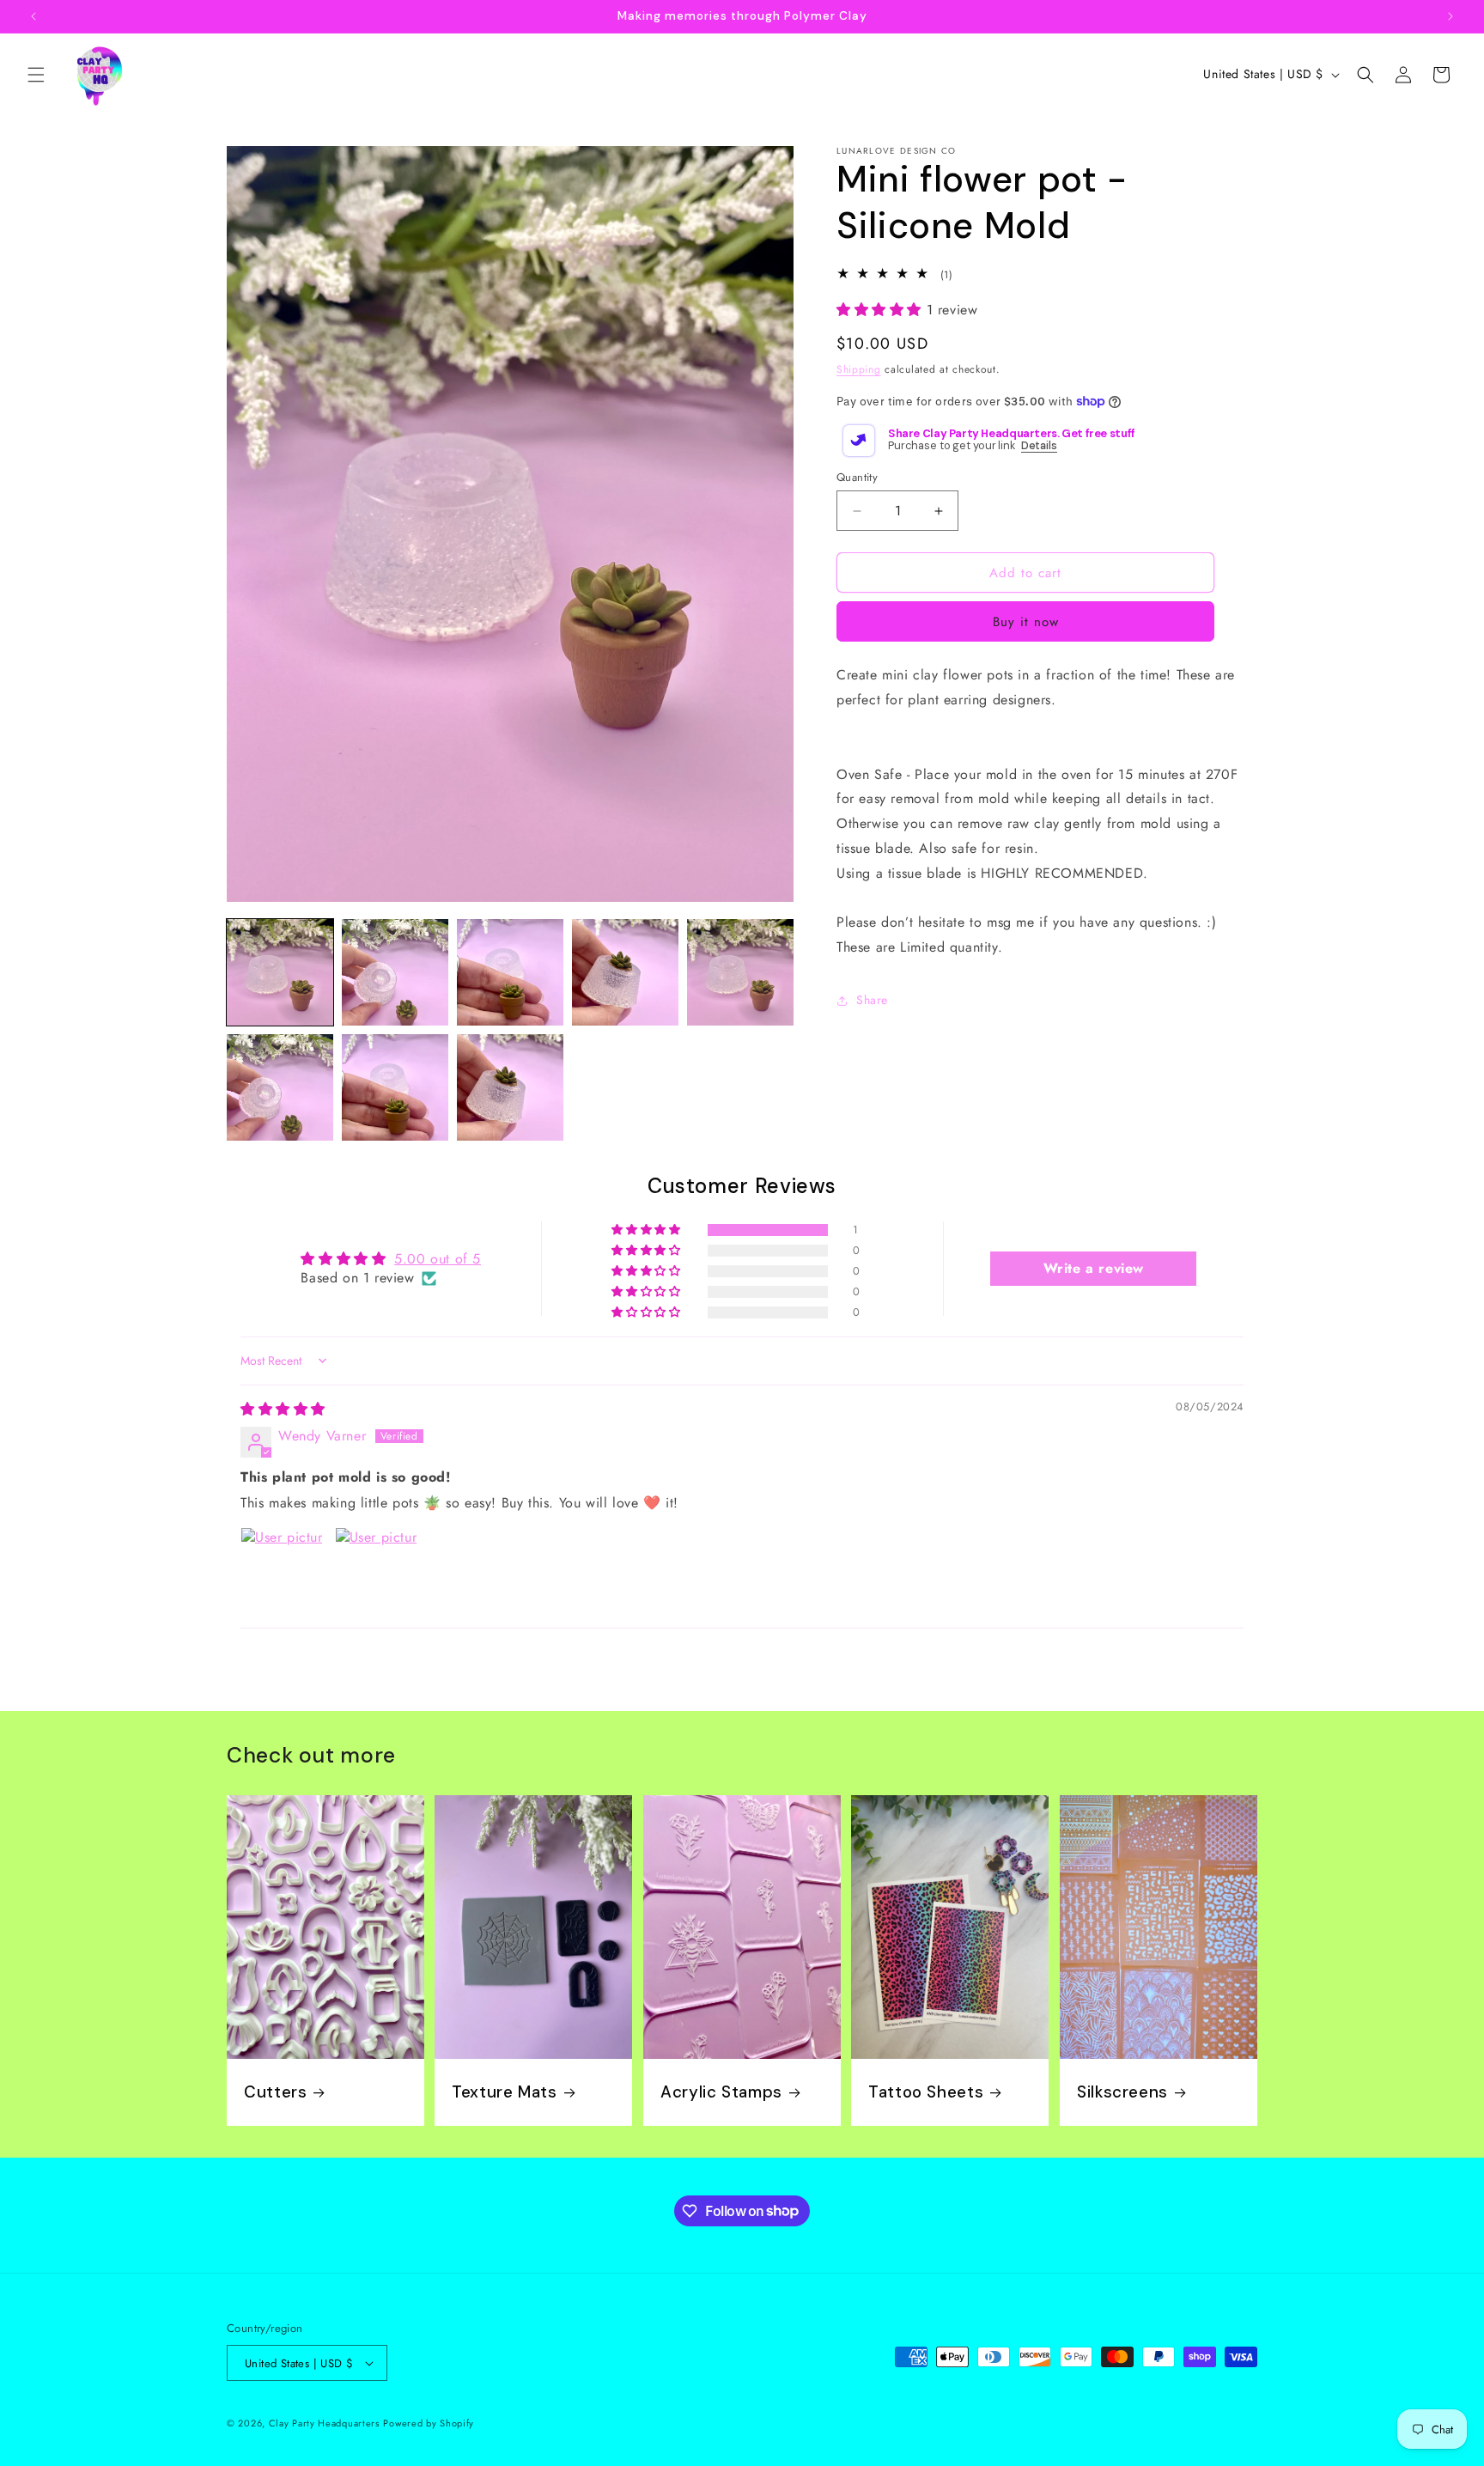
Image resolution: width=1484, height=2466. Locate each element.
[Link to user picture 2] (376, 1568)
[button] (36, 75)
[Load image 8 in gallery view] (510, 1087)
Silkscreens (1122, 2092)
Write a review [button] (1094, 1268)
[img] (283, 1409)
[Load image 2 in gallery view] (395, 972)
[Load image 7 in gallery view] (395, 1087)
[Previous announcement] (33, 16)
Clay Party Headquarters (324, 2423)
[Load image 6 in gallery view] (280, 1087)
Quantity (857, 477)
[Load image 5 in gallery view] (740, 972)
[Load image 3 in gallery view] (510, 972)
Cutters (275, 2092)
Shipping (859, 369)
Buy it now (1026, 623)
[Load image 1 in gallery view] (280, 972)
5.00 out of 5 (438, 1259)
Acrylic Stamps (721, 2092)
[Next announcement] (1451, 16)
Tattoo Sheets (926, 2092)
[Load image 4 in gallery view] (625, 972)
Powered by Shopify (429, 2423)
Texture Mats (505, 2092)
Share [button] (872, 1001)
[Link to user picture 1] (282, 1568)
